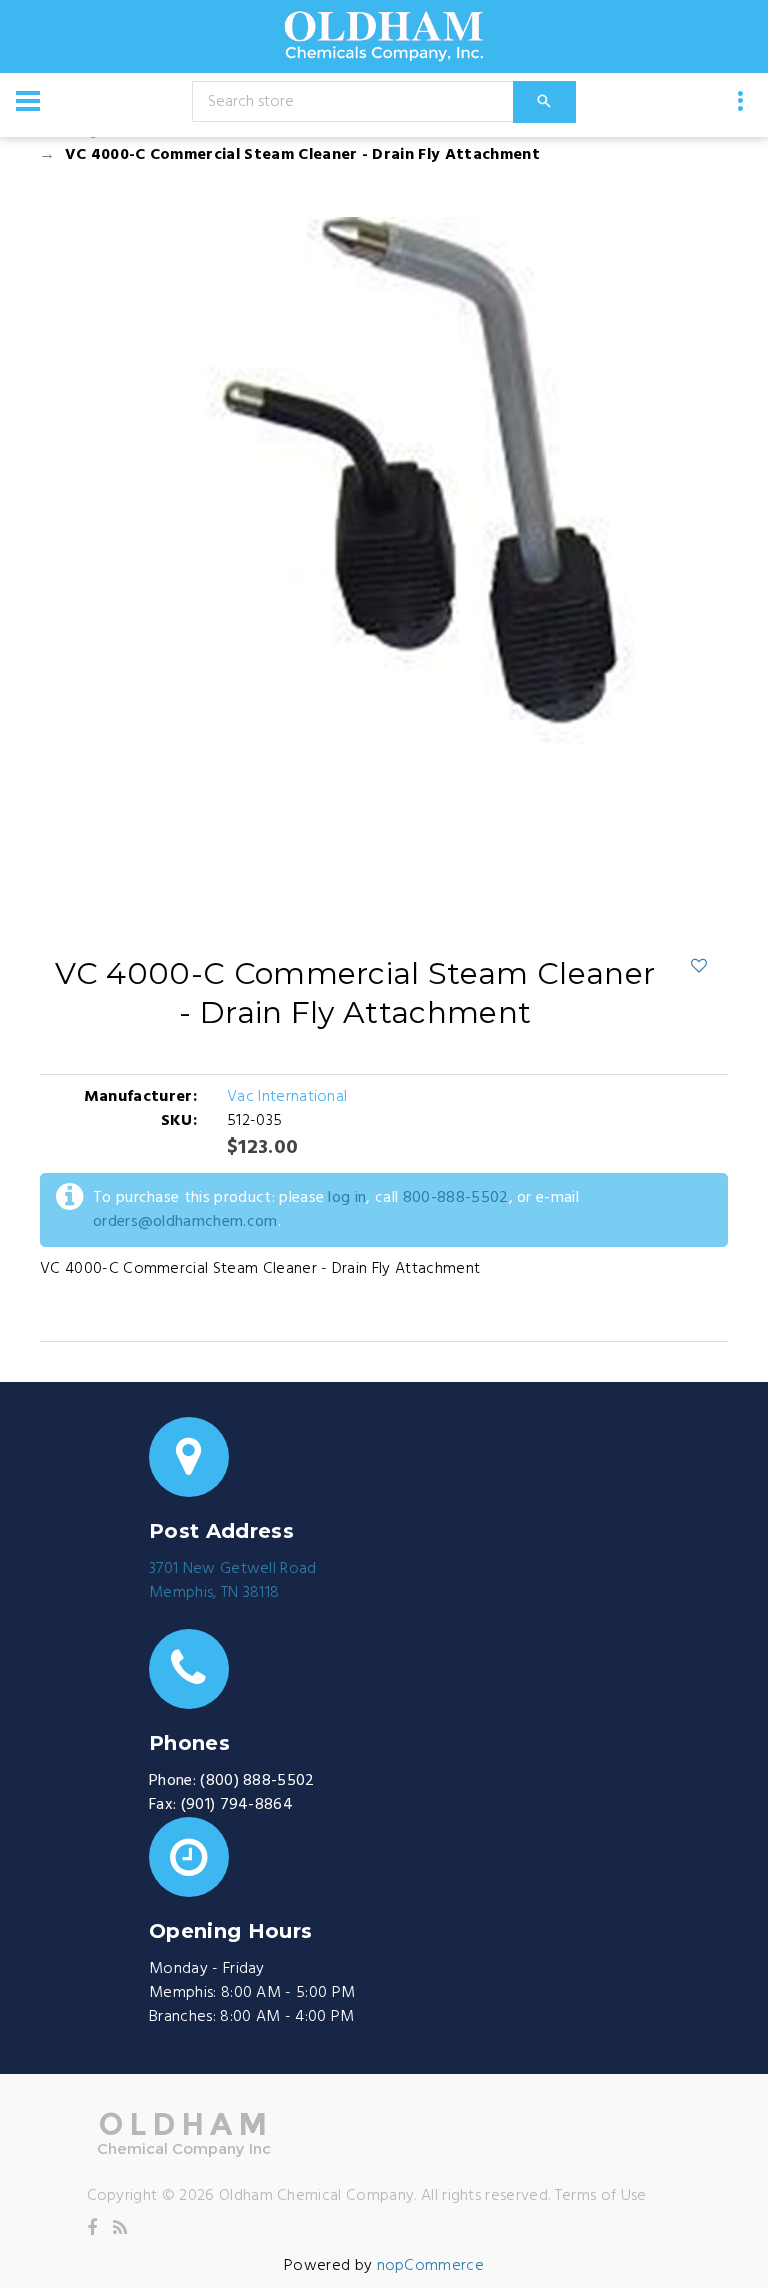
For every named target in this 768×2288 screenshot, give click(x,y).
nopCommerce (431, 2266)
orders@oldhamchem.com (185, 1222)
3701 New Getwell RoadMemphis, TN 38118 (233, 1581)
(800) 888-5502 (257, 1781)
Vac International (287, 1097)
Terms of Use (601, 2196)
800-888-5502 (456, 1198)
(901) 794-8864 (237, 1805)
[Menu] (28, 101)
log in (347, 1198)
